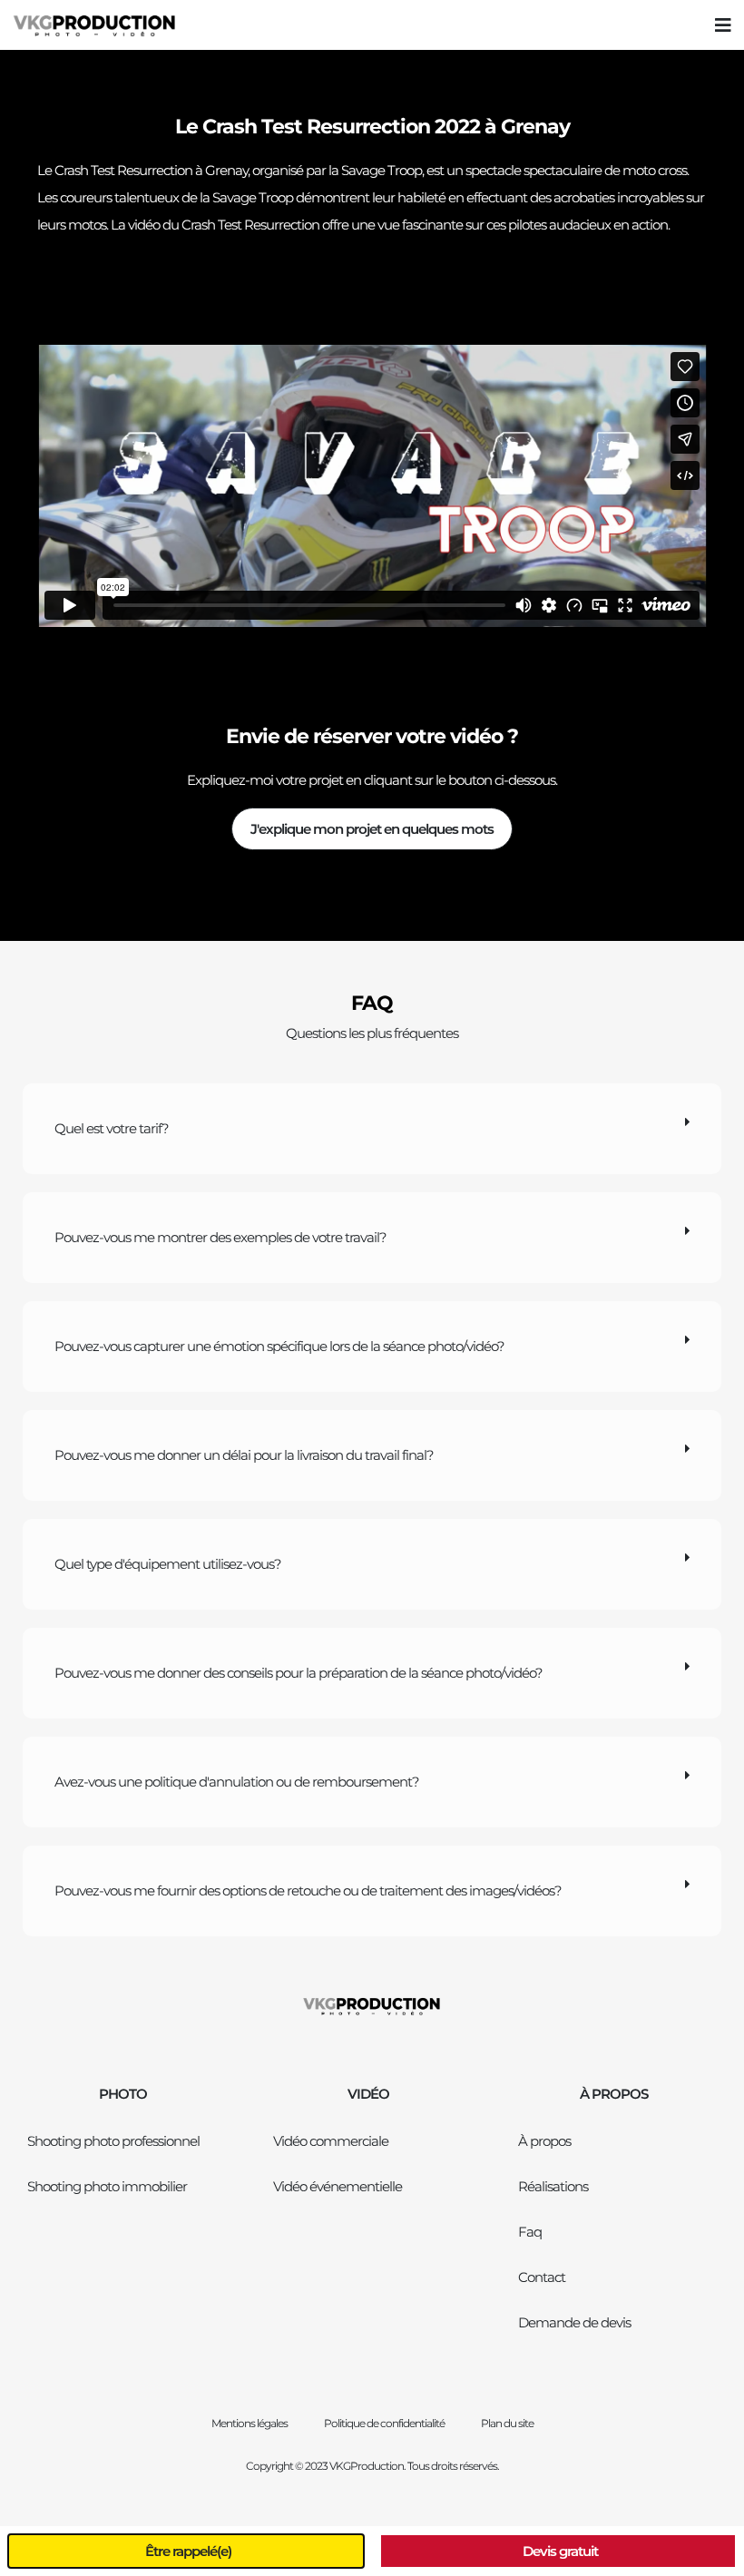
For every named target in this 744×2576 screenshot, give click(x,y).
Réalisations (553, 2186)
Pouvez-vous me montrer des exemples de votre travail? (220, 1237)
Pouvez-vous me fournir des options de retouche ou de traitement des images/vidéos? (308, 1890)
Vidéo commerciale (331, 2141)
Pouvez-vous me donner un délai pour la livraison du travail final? (244, 1455)
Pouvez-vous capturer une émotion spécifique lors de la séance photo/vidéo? (279, 1346)
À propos (544, 2141)
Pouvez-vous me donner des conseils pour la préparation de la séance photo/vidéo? (299, 1673)
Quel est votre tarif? (112, 1128)
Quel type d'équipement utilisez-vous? (168, 1564)
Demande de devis (574, 2322)
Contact (542, 2277)
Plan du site (507, 2423)
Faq (530, 2232)
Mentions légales (250, 2423)
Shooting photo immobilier (107, 2186)
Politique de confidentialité (384, 2423)
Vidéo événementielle (338, 2186)
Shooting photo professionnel (113, 2141)
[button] (723, 25)
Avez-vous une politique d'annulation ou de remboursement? (237, 1782)
